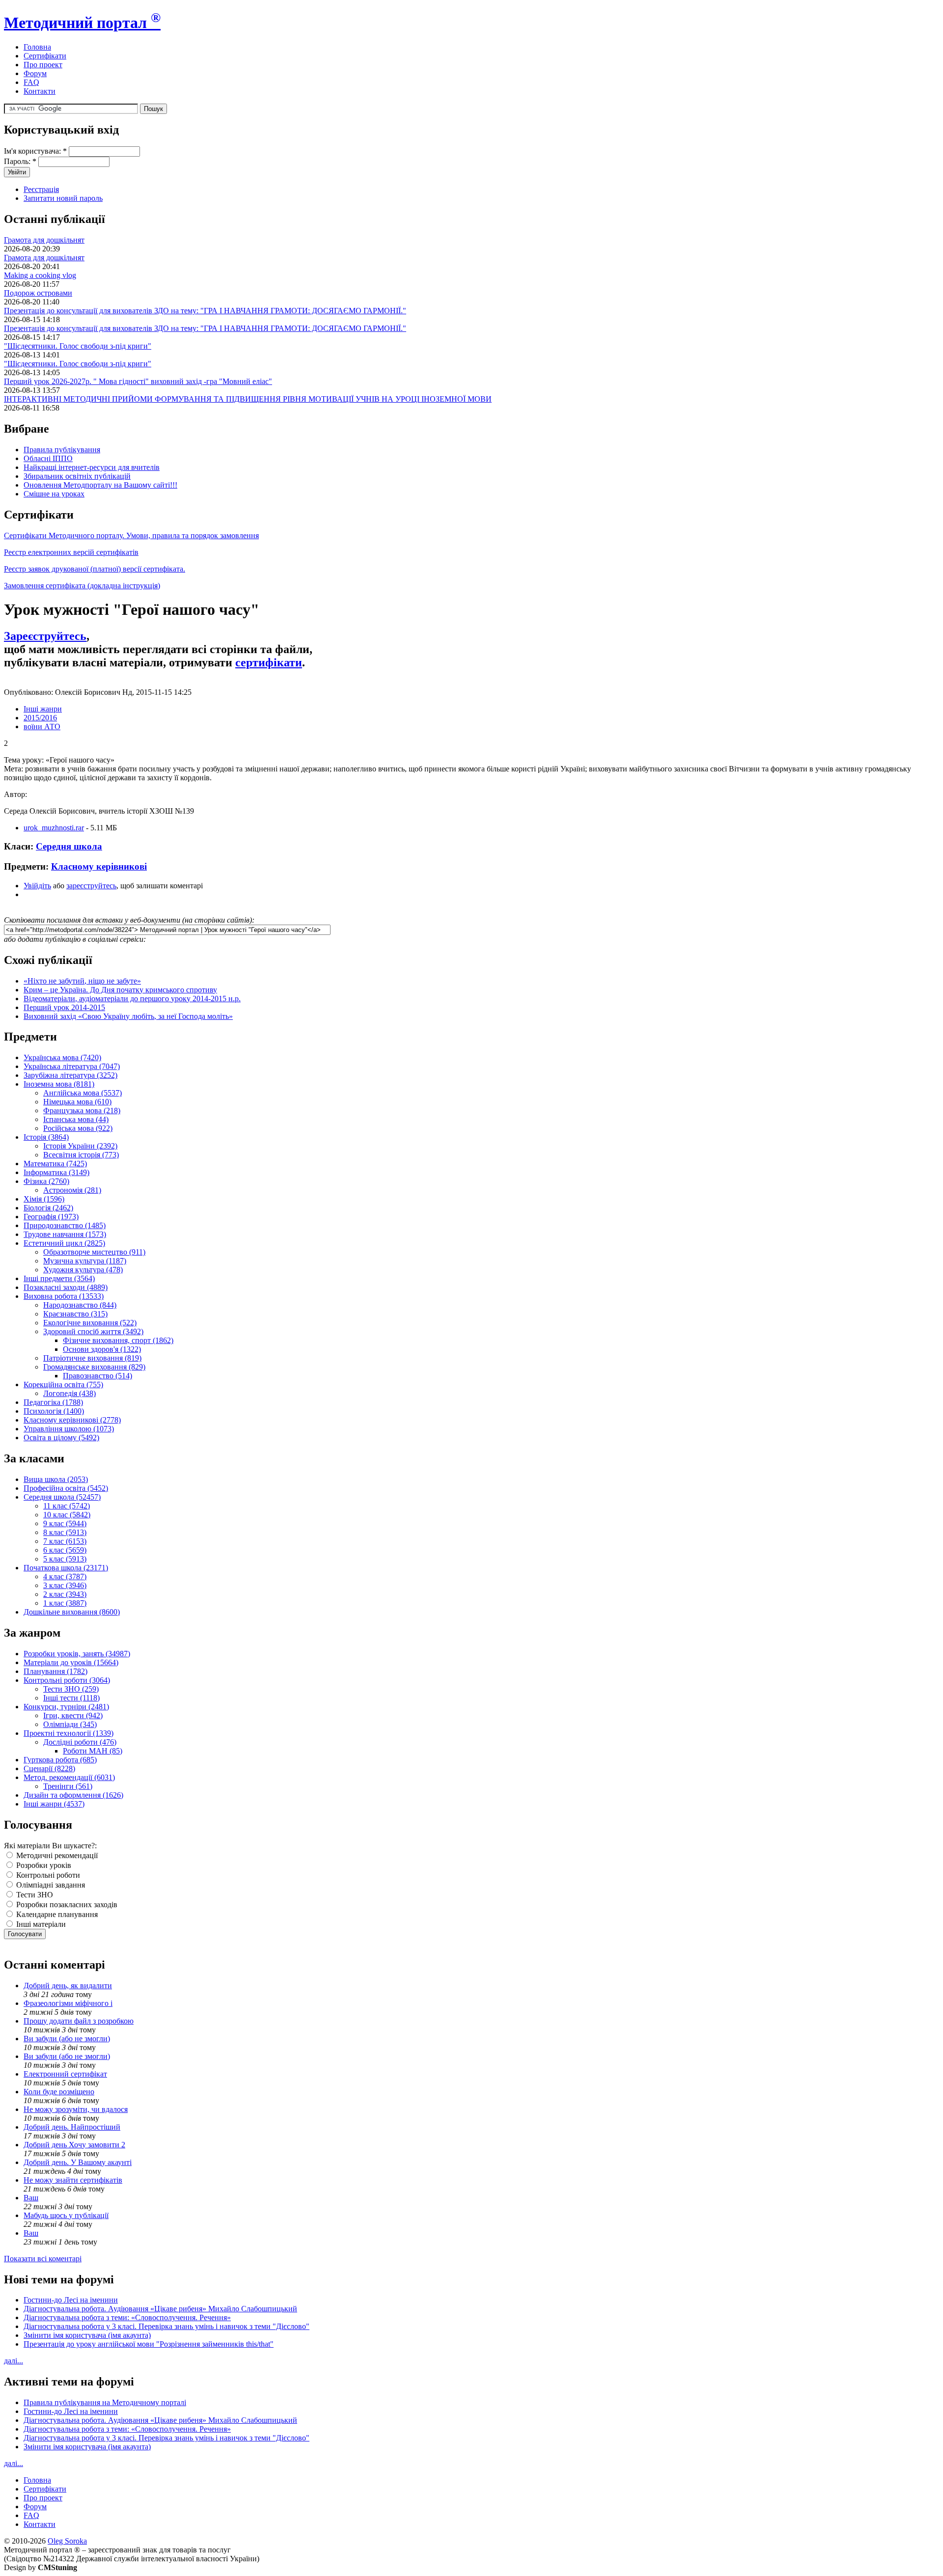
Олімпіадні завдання (50, 1885)
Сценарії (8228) (49, 1768)
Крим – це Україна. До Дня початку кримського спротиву (120, 990)
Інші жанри (43, 709)
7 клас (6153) (65, 1541)
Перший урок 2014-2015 (64, 1007)
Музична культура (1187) (85, 1261)
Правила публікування (62, 450)
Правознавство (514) (97, 1376)
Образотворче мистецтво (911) (94, 1252)
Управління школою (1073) (69, 1429)
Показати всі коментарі (43, 2259)
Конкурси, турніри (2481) (66, 1707)
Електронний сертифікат (65, 2074)
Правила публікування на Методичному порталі (105, 2402)
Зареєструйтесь (45, 636)
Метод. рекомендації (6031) (69, 1777)
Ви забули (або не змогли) (67, 2039)
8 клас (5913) (65, 1532)
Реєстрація (41, 189)
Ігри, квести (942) (73, 1715)
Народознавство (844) (80, 1305)
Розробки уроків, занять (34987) (77, 1654)
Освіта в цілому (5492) (61, 1438)
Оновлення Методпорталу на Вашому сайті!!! (100, 485)
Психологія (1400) (54, 1411)
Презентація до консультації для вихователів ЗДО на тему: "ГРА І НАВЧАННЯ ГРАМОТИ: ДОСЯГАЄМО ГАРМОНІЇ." (205, 311)
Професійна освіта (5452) (66, 1488)
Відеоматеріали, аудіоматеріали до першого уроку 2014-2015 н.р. (132, 999)
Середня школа (69, 846)
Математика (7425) (55, 1164)
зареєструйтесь (91, 886)
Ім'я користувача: (35, 151)
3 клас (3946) (65, 1585)
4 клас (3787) (65, 1576)
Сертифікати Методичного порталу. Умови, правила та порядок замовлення (131, 535)
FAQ (31, 82)
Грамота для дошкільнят (44, 240)
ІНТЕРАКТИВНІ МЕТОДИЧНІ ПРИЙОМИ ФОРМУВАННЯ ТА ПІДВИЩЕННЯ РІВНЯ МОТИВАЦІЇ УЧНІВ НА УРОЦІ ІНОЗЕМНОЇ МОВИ (248, 399)
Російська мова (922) (78, 1128)
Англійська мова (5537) (83, 1093)
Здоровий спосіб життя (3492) (93, 1331)
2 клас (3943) (65, 1594)
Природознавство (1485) (65, 1225)
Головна (37, 47)
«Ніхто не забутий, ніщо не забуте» (82, 981)
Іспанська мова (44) (76, 1119)
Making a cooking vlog (40, 275)
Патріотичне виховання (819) (92, 1358)
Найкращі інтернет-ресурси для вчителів (92, 467)
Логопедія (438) (69, 1393)
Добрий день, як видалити (68, 1986)
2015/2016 (40, 718)
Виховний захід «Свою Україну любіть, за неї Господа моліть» (128, 1016)
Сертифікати (45, 56)
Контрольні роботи (47, 1875)
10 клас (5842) (67, 1515)
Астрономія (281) (72, 1190)
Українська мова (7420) (62, 1057)
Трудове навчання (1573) (65, 1234)
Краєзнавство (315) (75, 1314)
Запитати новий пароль (63, 198)
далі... (14, 2361)
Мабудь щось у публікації (66, 2215)
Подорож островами (38, 293)
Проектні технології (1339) (69, 1733)
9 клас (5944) (65, 1523)
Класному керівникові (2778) (72, 1420)
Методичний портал (82, 23)
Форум (35, 73)
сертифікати (269, 662)
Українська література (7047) (72, 1066)
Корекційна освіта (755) (63, 1384)
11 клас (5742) (67, 1506)
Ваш (31, 2198)
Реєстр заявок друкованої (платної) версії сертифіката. (95, 569)
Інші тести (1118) (71, 1698)
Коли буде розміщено (59, 2092)
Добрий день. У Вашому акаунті (78, 2162)
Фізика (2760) (46, 1181)
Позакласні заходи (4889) (66, 1287)
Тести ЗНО (34, 1895)
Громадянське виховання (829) (94, 1367)
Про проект (43, 65)
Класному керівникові (99, 866)
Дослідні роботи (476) (80, 1742)
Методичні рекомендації (56, 1855)
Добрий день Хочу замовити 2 (74, 2145)
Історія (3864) (46, 1137)
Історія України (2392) (80, 1146)
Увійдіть (37, 886)
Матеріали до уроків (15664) (71, 1662)
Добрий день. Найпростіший (72, 2127)
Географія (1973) (51, 1217)
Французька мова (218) (82, 1110)
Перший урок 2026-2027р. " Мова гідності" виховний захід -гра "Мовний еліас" (138, 381)
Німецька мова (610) (77, 1102)
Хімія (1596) (44, 1199)
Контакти (40, 91)
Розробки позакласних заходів (66, 1905)
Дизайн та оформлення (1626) (73, 1795)
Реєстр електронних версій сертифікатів (71, 552)
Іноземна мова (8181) (59, 1084)
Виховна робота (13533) (64, 1296)
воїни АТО (42, 726)
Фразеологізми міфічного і (68, 2003)
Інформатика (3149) (56, 1172)
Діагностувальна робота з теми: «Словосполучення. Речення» (127, 2317)
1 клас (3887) (65, 1603)
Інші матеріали (40, 1924)
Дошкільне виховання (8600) (72, 1612)
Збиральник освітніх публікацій (77, 476)
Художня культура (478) (83, 1270)
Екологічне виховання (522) (90, 1323)
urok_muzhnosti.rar (54, 828)
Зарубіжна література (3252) (70, 1075)
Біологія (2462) (48, 1208)
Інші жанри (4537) (54, 1804)
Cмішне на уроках (54, 494)
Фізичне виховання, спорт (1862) (118, 1340)
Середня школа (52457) (62, 1497)
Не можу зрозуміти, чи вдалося (76, 2109)
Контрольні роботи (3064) (67, 1680)
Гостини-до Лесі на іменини (71, 2300)
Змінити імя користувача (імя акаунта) (87, 2335)
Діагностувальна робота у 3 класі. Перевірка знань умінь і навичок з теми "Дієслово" (166, 2326)
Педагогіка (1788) (53, 1402)
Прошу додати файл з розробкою (79, 2021)
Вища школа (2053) (56, 1479)
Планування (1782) (55, 1671)
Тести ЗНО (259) (71, 1689)
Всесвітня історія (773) (81, 1155)
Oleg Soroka (67, 2541)
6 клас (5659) (65, 1550)
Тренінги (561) (68, 1786)
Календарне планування (56, 1914)
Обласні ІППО (48, 458)
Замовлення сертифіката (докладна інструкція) (82, 586)
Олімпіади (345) (70, 1724)
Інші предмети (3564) (59, 1278)
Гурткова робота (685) (60, 1760)
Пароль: (20, 161)
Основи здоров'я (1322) (102, 1349)
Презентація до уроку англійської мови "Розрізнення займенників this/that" (149, 2344)
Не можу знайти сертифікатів (73, 2180)
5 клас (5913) (65, 1559)
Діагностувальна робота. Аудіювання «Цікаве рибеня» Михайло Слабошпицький (160, 2309)
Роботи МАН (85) (93, 1751)
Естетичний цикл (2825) (64, 1243)
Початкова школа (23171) (66, 1568)
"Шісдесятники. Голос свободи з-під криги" (78, 346)
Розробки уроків (43, 1865)
